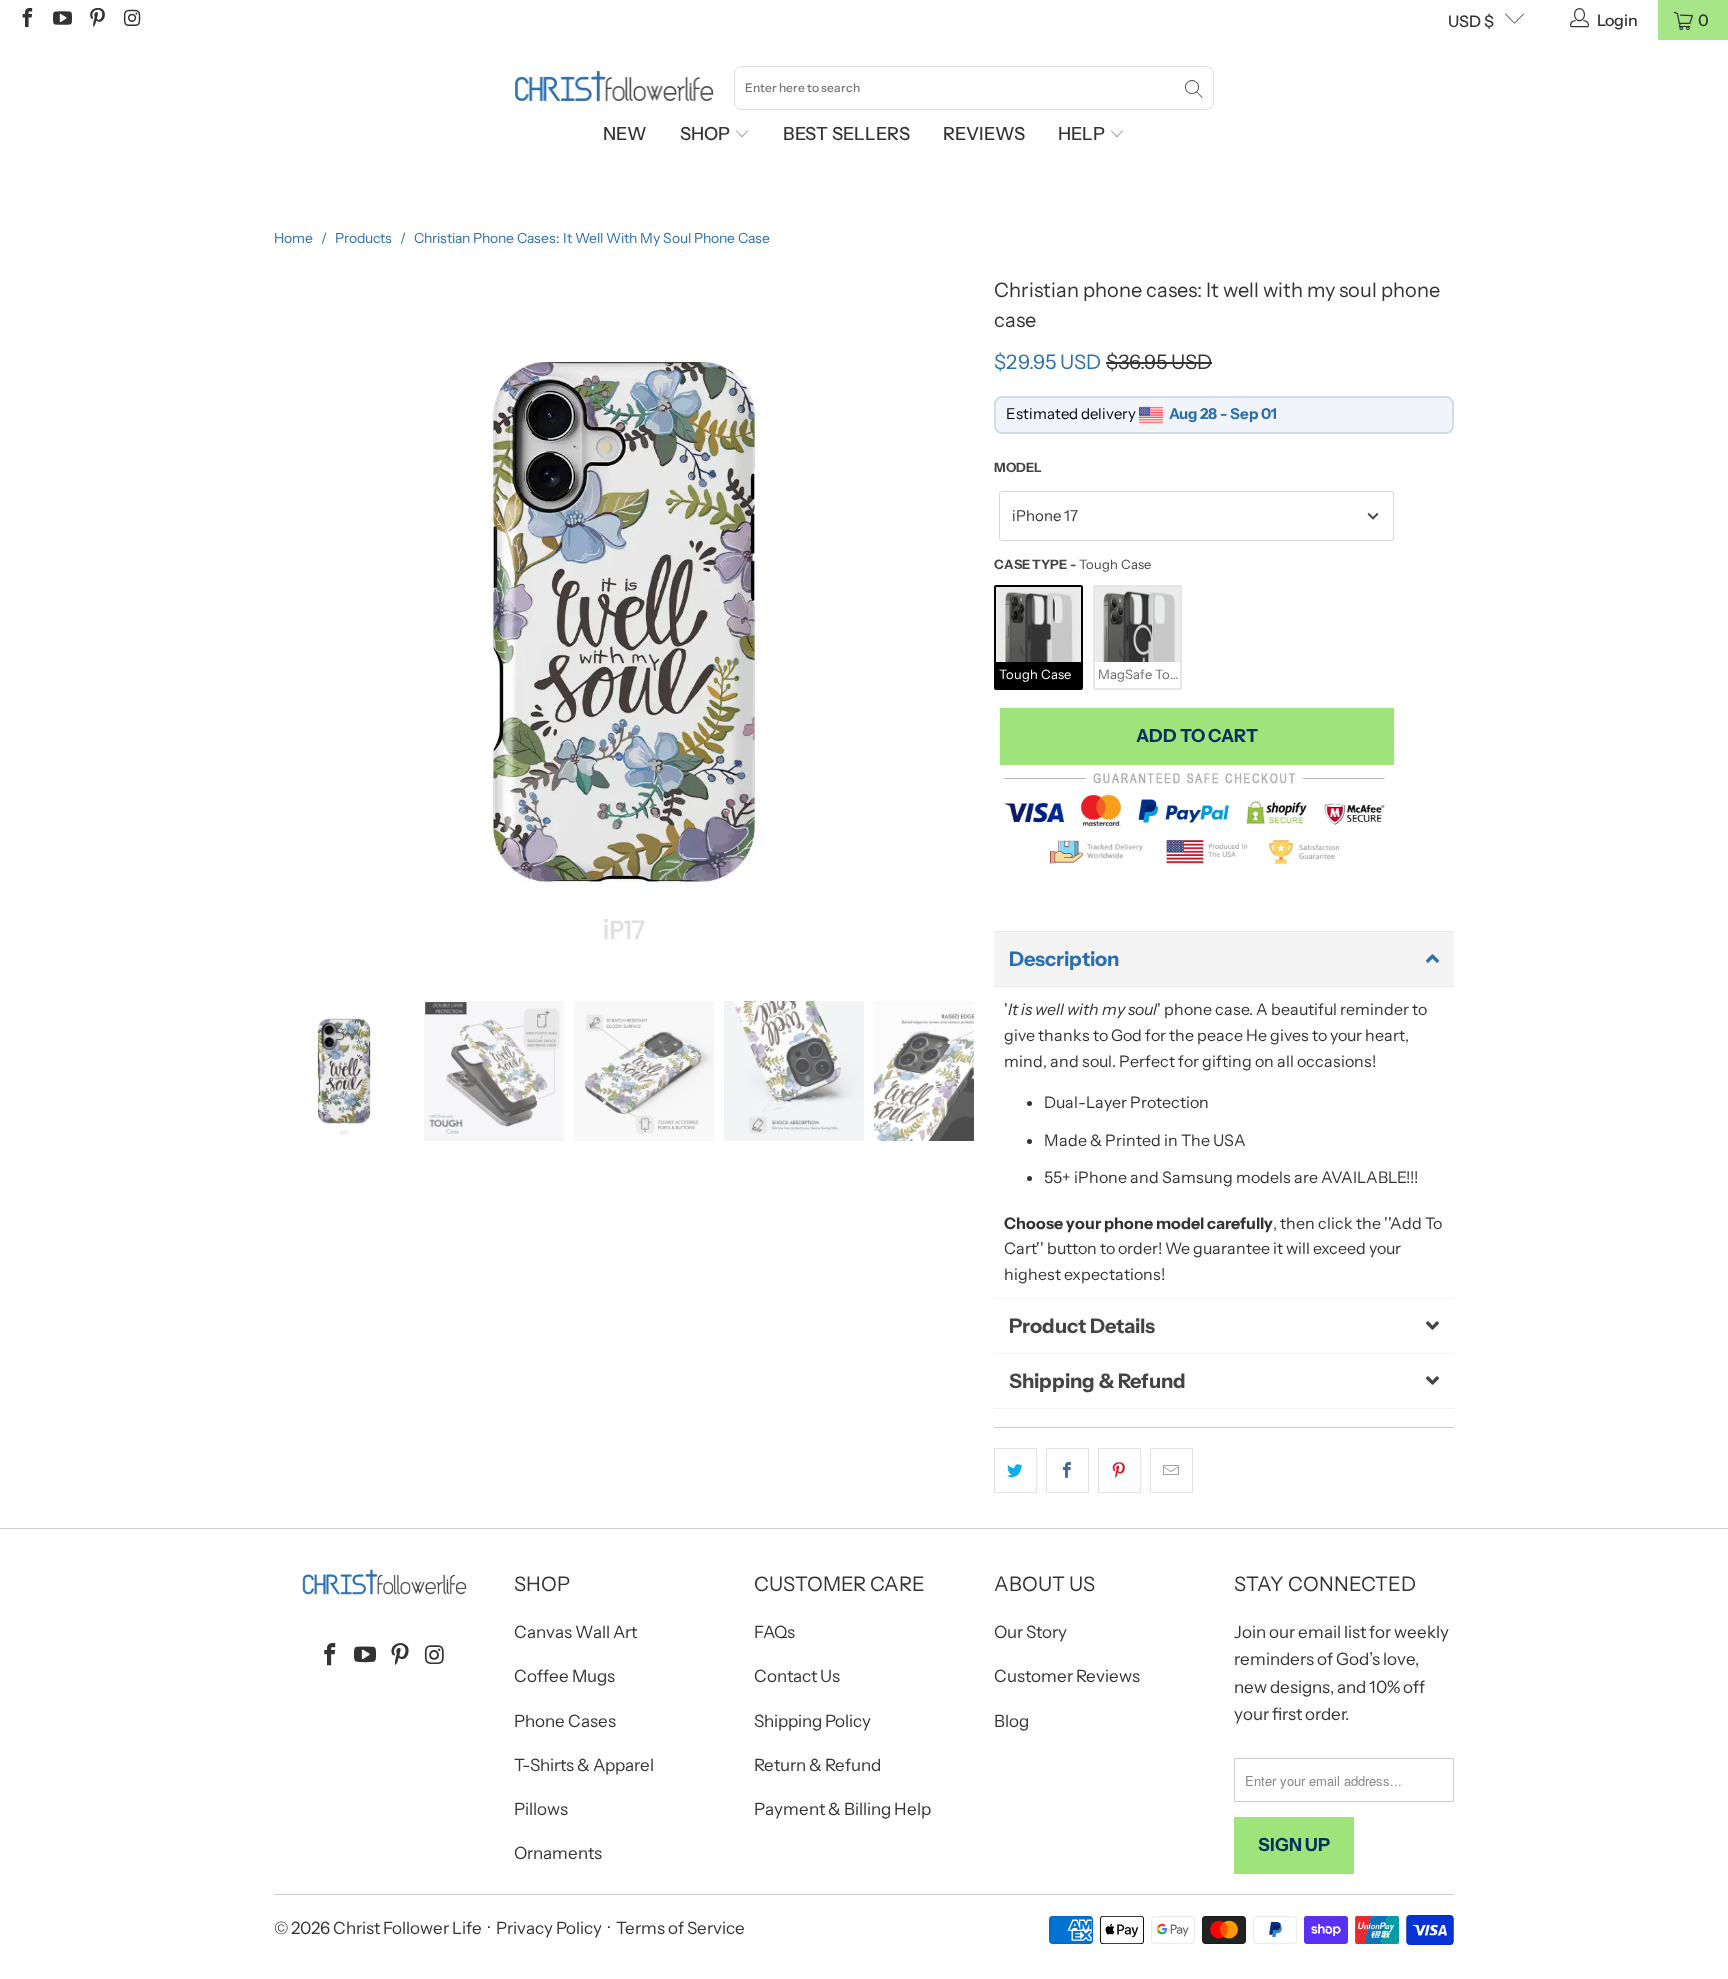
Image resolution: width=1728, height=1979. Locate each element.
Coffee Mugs (564, 1676)
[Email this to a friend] (1171, 1471)
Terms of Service (680, 1928)
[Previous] (289, 621)
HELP (1083, 134)
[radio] (1038, 637)
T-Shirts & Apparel (584, 1765)
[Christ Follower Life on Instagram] (131, 20)
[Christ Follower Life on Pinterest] (96, 20)
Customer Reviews (1067, 1676)
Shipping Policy (812, 1721)
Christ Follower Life (407, 1928)
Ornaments (558, 1853)
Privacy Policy (549, 1928)
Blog (1011, 1721)
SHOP (707, 134)
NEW (625, 134)
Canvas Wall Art (575, 1632)
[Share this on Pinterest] (1119, 1471)
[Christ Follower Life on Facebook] (26, 20)
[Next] (959, 621)
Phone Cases (565, 1721)
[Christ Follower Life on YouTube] (61, 20)
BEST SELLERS (846, 134)
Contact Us (797, 1676)
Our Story (1030, 1632)
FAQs (774, 1632)
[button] (1224, 959)
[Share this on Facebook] (1067, 1471)
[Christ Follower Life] (614, 87)
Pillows (541, 1809)
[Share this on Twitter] (1015, 1471)
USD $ (1471, 21)
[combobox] (974, 88)
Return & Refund (817, 1765)
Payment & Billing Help (842, 1809)
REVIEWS (984, 134)
